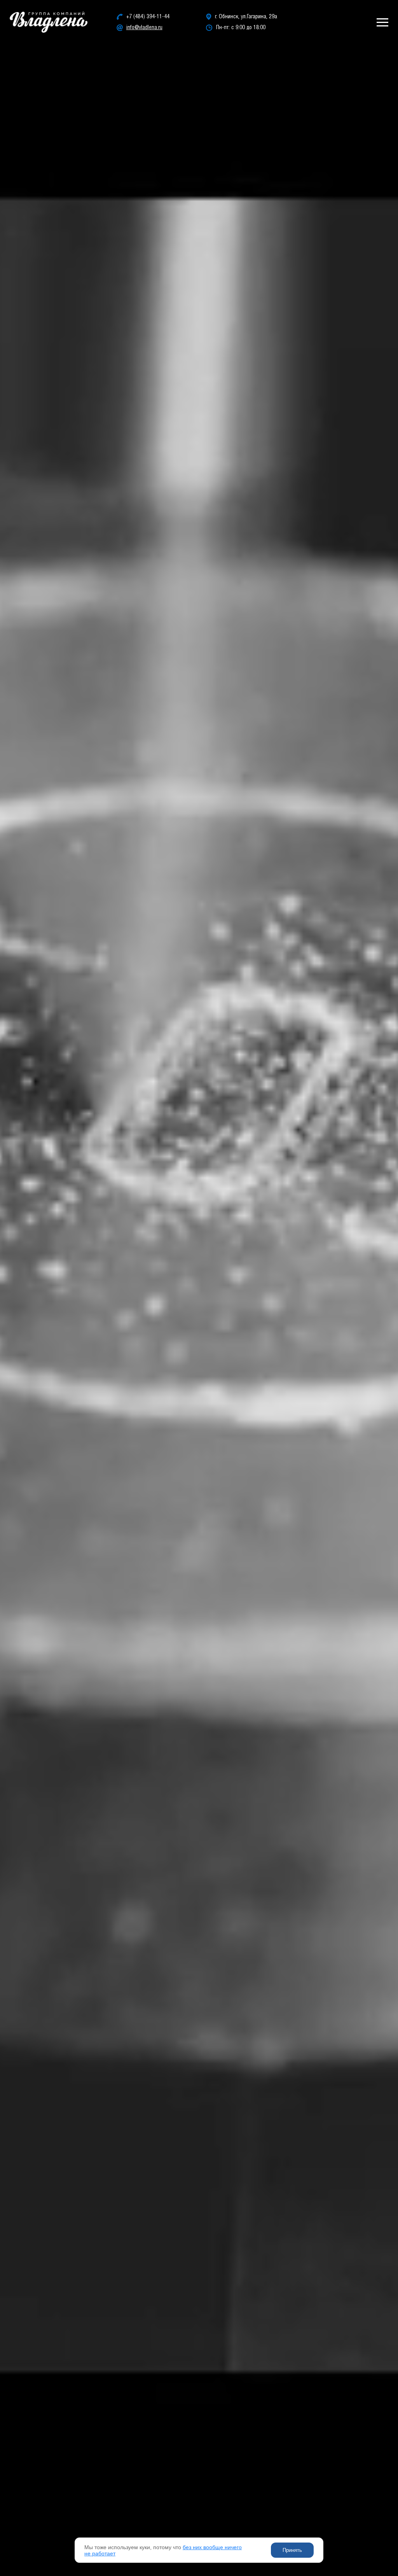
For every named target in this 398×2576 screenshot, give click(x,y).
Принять (292, 2550)
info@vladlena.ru (144, 28)
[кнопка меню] (382, 22)
